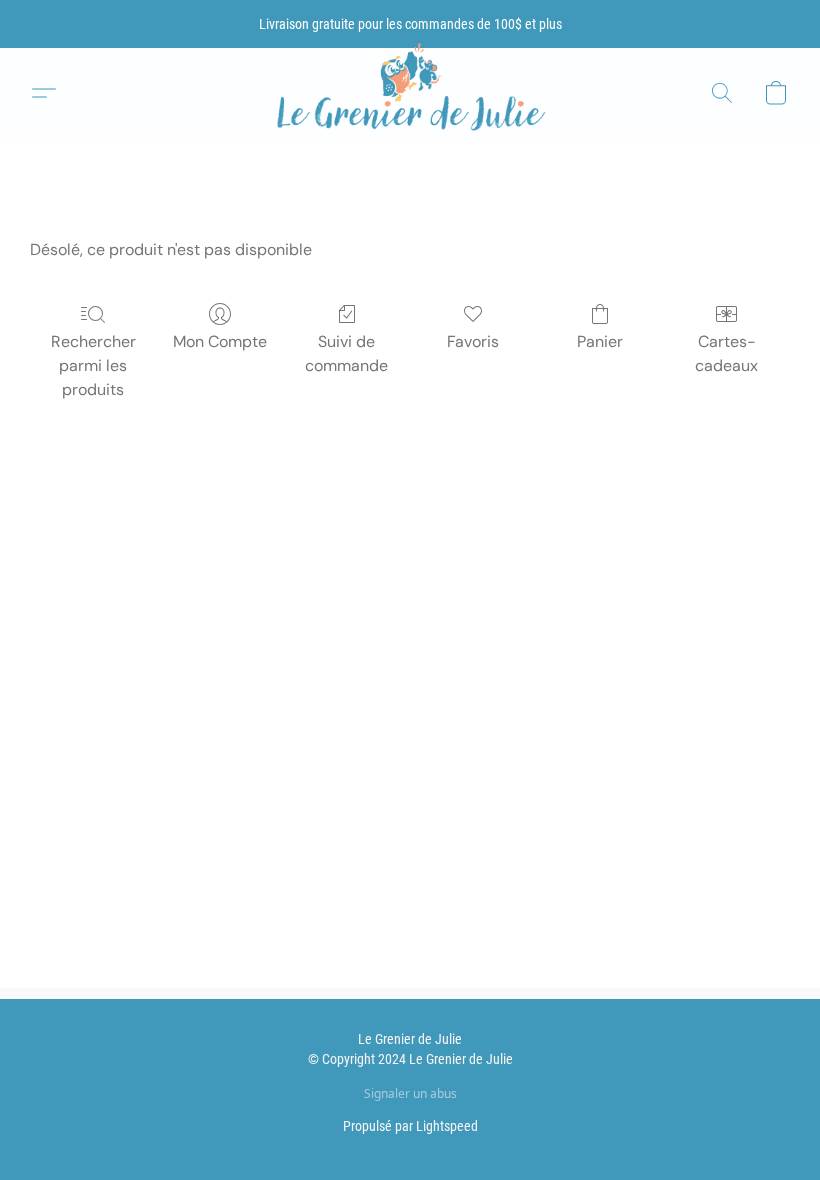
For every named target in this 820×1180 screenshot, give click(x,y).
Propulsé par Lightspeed (410, 1126)
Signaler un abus (410, 1094)
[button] (410, 93)
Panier (600, 341)
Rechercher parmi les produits (93, 365)
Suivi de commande (346, 353)
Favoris (473, 341)
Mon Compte (220, 341)
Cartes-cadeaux (726, 353)
